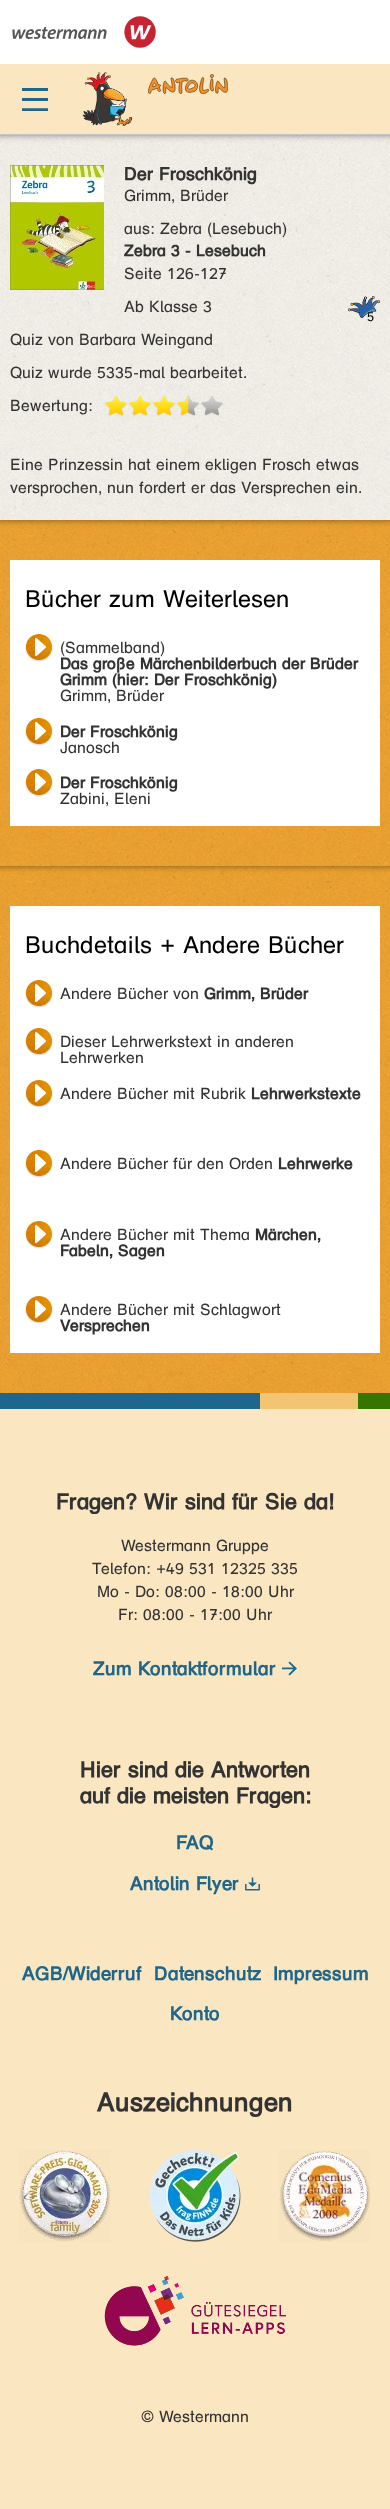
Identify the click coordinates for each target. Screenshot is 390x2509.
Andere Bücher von (184, 993)
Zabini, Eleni (119, 785)
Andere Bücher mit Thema (190, 1237)
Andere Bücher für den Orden (206, 1163)
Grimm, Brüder (209, 650)
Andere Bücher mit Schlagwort (170, 1312)
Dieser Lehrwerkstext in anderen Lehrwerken (177, 1044)
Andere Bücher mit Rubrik (210, 1093)
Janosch (119, 734)
